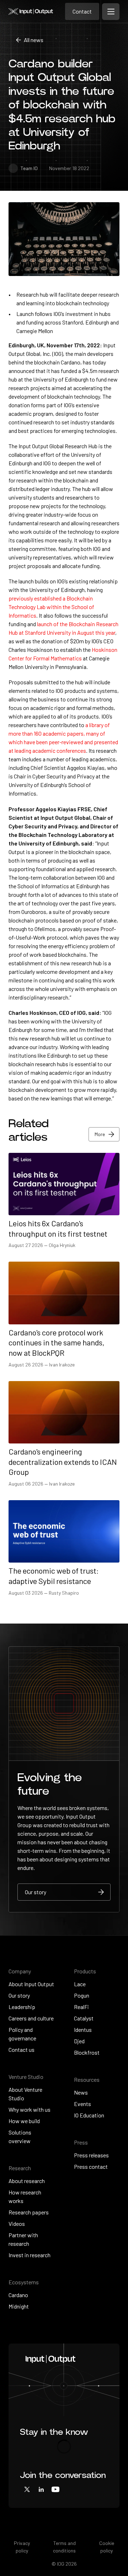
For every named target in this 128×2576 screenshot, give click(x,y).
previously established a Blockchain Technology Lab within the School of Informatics (51, 607)
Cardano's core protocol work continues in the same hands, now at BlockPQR (57, 1342)
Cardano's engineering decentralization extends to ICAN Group (63, 1461)
